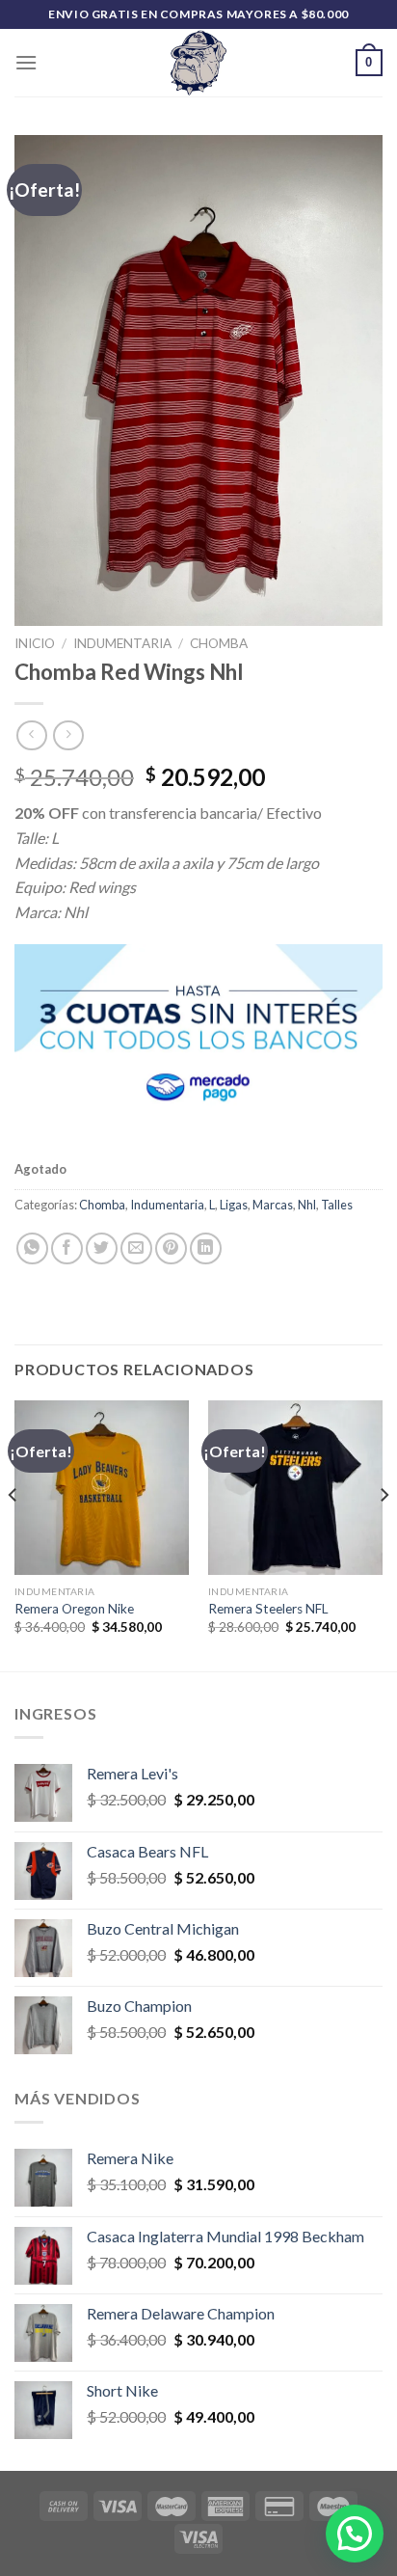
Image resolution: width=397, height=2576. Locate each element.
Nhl (307, 1205)
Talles (337, 1205)
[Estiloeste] (198, 63)
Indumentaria (122, 643)
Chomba (219, 643)
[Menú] (26, 62)
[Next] (384, 1534)
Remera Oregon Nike (74, 1609)
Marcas (273, 1205)
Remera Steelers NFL (268, 1609)
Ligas (234, 1205)
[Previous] (13, 1534)
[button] (355, 2534)
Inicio (35, 643)
